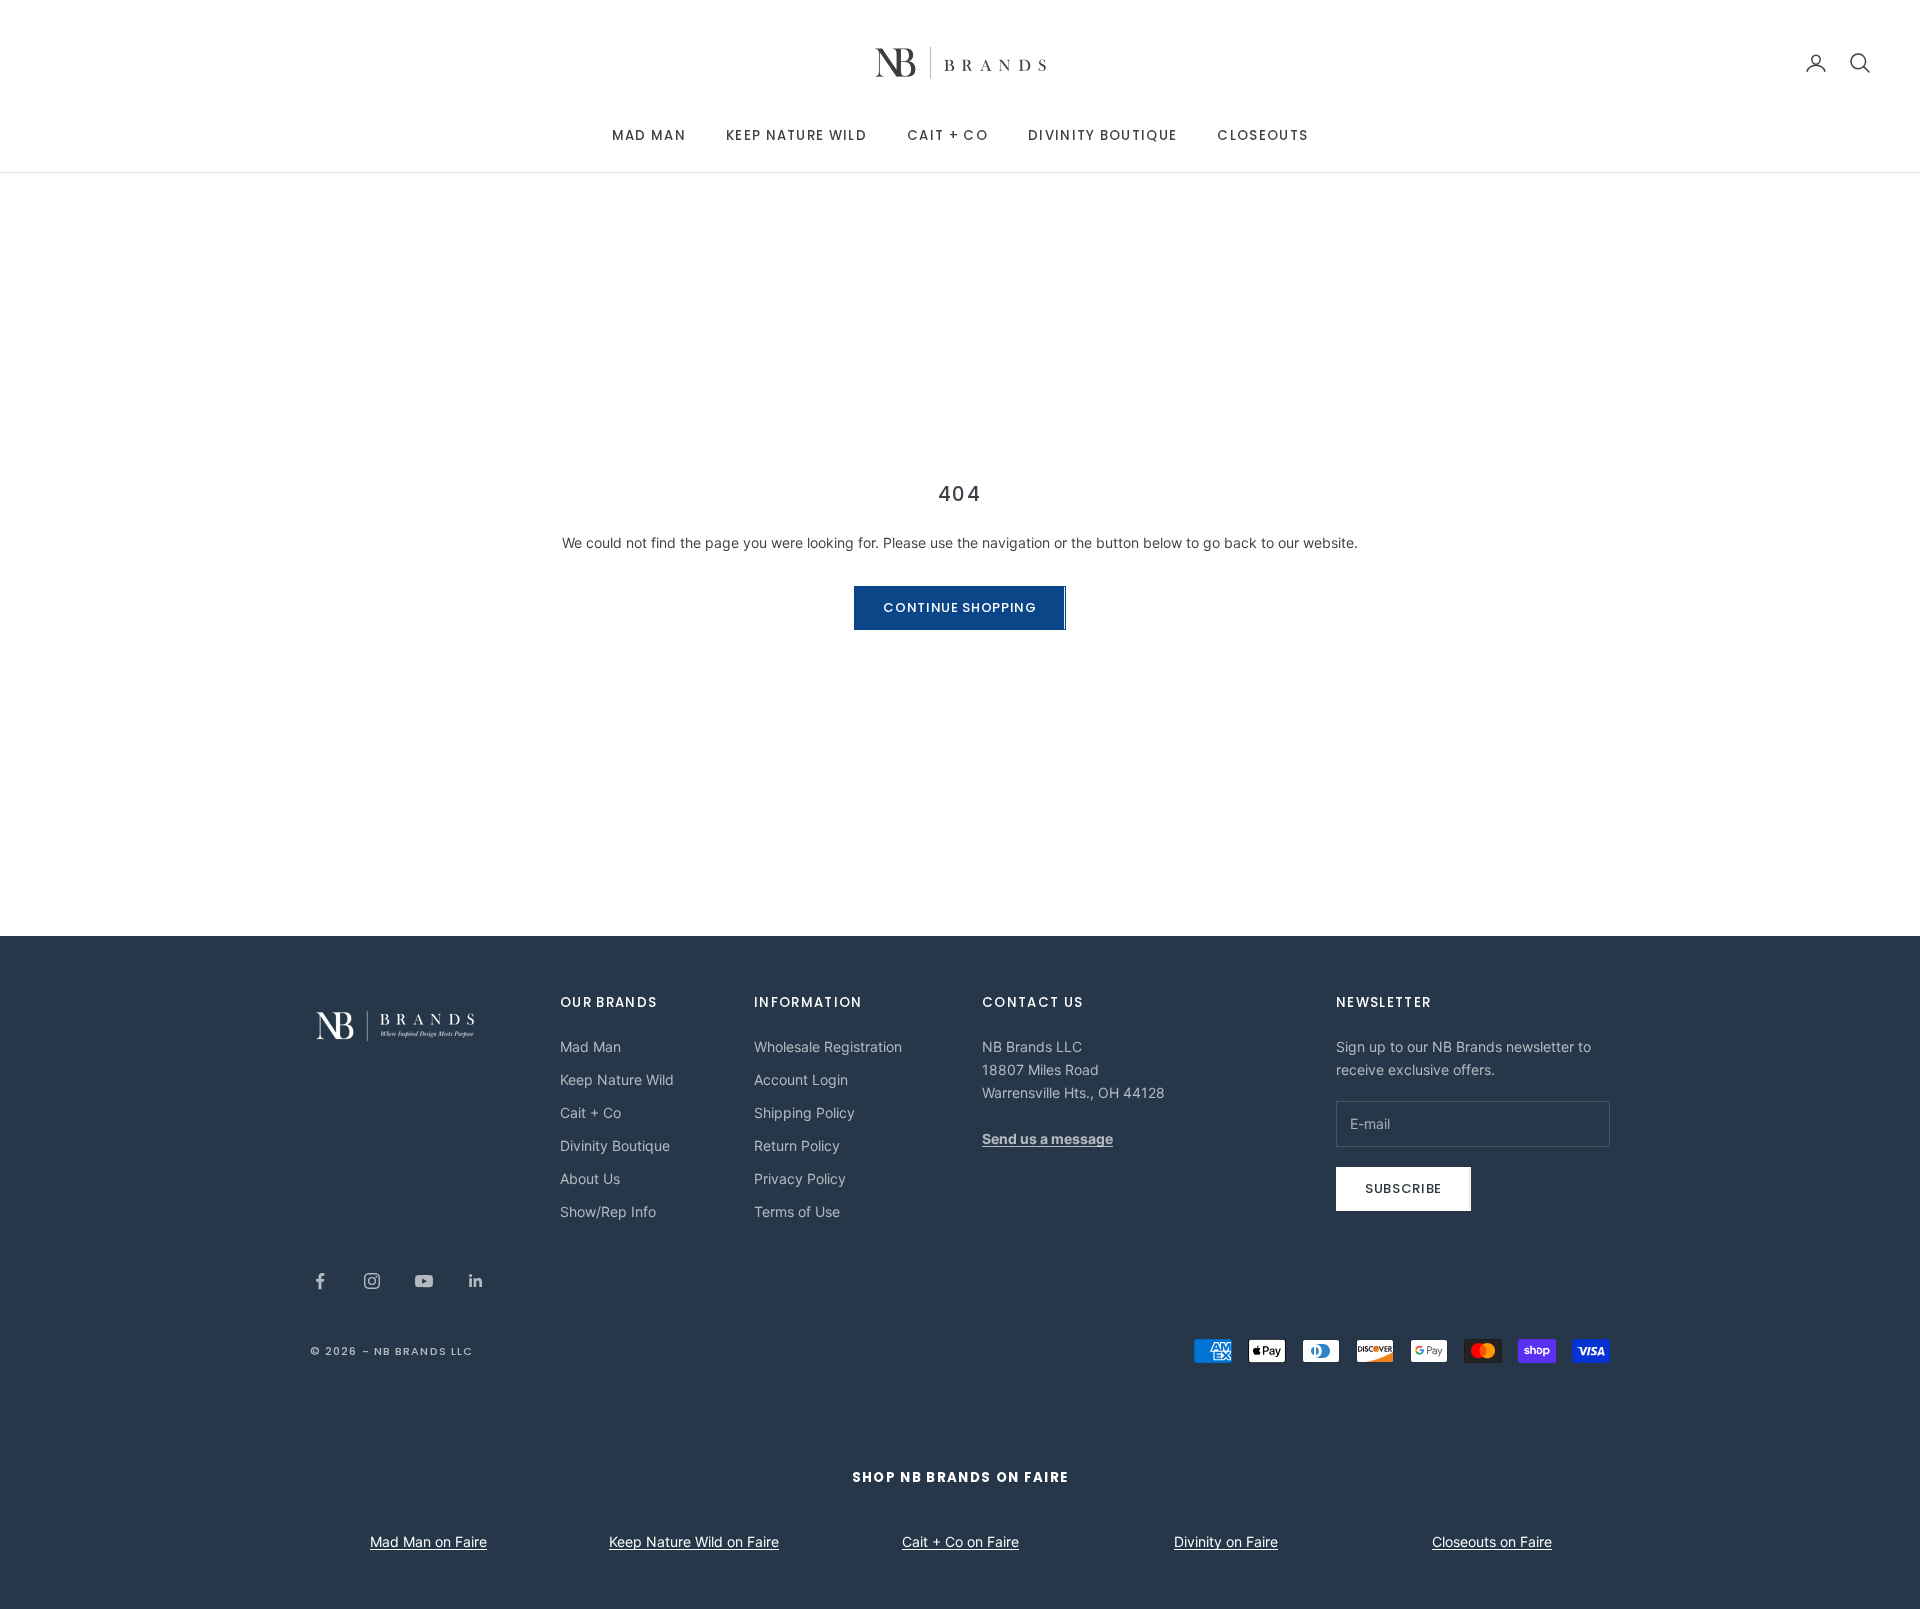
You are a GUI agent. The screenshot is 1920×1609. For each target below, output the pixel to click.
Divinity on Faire (1226, 1541)
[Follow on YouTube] (424, 1281)
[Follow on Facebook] (320, 1281)
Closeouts (1262, 135)
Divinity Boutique (1102, 135)
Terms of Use (797, 1211)
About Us (590, 1178)
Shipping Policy (804, 1112)
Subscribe (1403, 1188)
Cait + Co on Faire (960, 1541)
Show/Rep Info (608, 1211)
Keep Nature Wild (796, 135)
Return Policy (797, 1145)
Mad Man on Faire (428, 1541)
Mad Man (649, 135)
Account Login (801, 1079)
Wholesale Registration (828, 1046)
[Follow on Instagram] (372, 1281)
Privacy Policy (800, 1178)
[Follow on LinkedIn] (476, 1281)
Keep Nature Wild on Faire (694, 1541)
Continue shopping (959, 607)
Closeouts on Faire (1492, 1541)
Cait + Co (947, 135)
